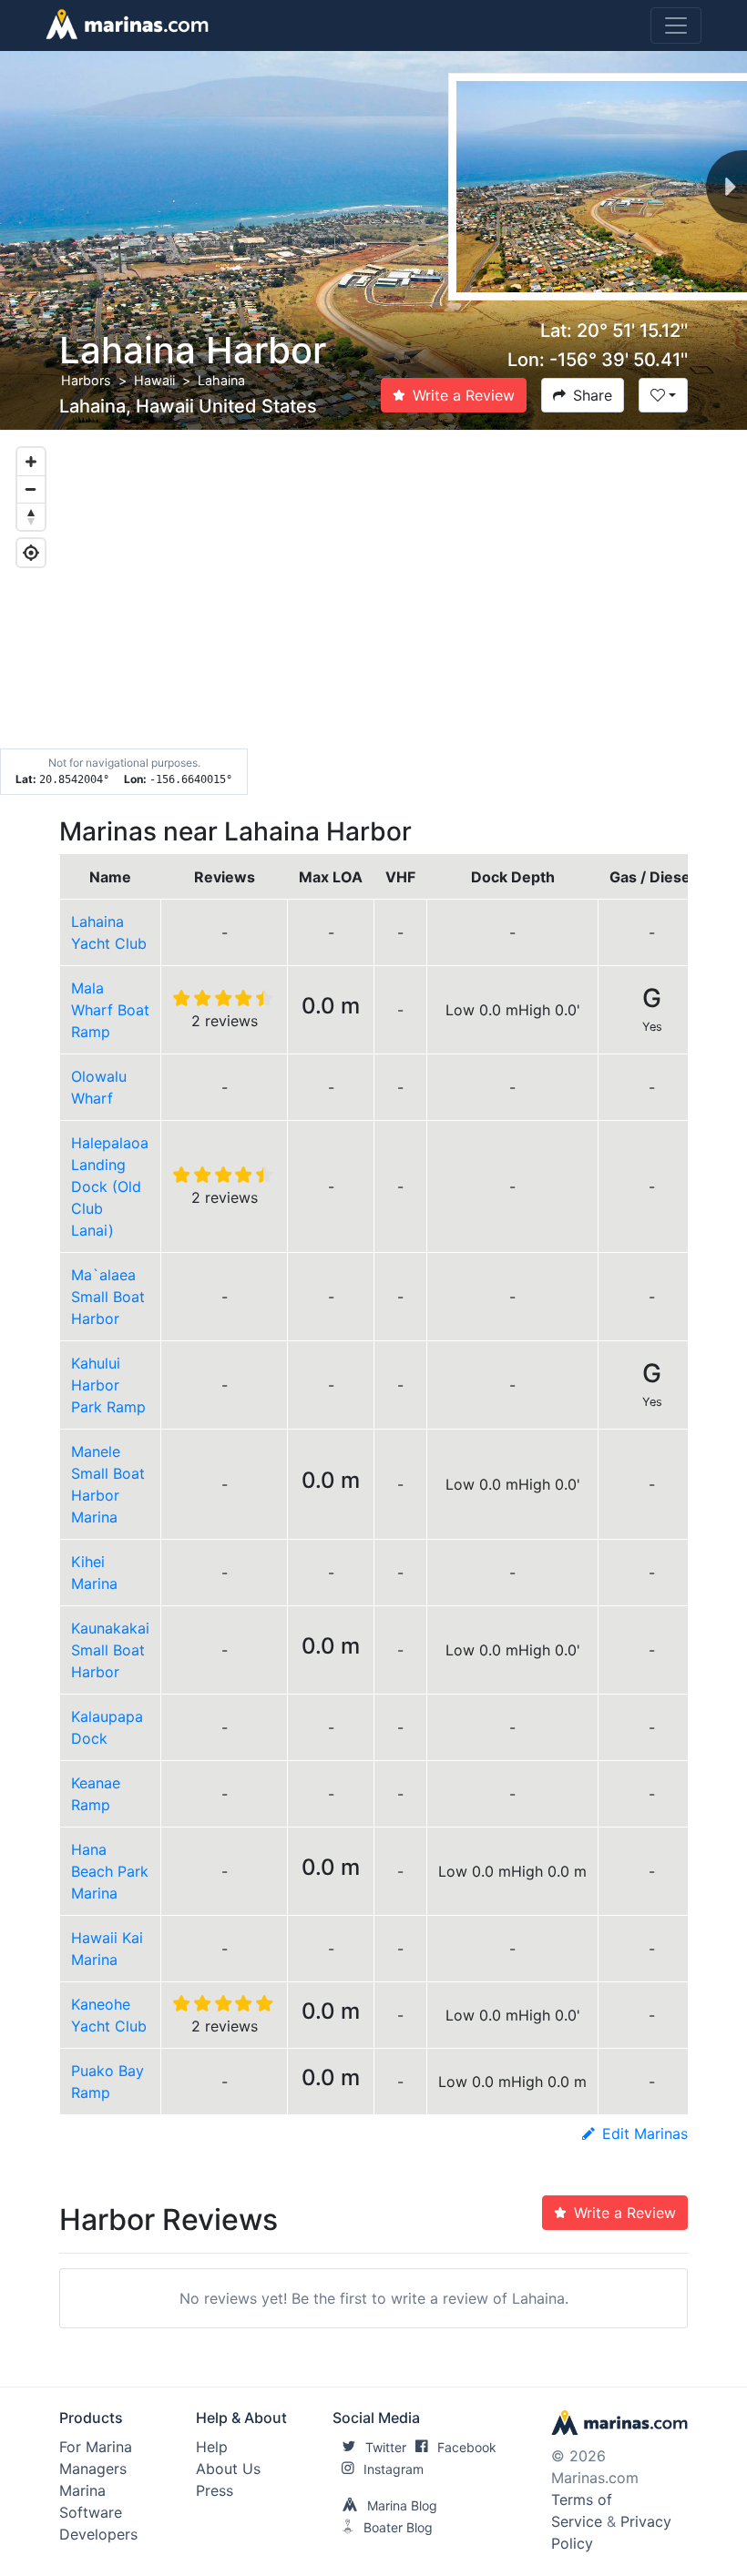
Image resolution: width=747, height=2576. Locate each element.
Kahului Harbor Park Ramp (108, 1385)
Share (593, 395)
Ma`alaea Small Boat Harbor (108, 1297)
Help (212, 2447)
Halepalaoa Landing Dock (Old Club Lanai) (110, 1186)
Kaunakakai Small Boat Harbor (110, 1650)
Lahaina (221, 380)
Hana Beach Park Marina (110, 1871)
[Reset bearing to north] (31, 516)
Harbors (86, 380)
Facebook (467, 2447)
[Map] (373, 613)
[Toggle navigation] (676, 25)
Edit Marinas (645, 2133)
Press (215, 2490)
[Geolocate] (31, 553)
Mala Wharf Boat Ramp (110, 1010)
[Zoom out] (31, 489)
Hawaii (154, 380)
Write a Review (464, 395)
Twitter (386, 2447)
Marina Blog (402, 2505)
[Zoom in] (31, 462)
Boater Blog (398, 2527)
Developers (98, 2534)
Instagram (394, 2469)
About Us (228, 2469)
